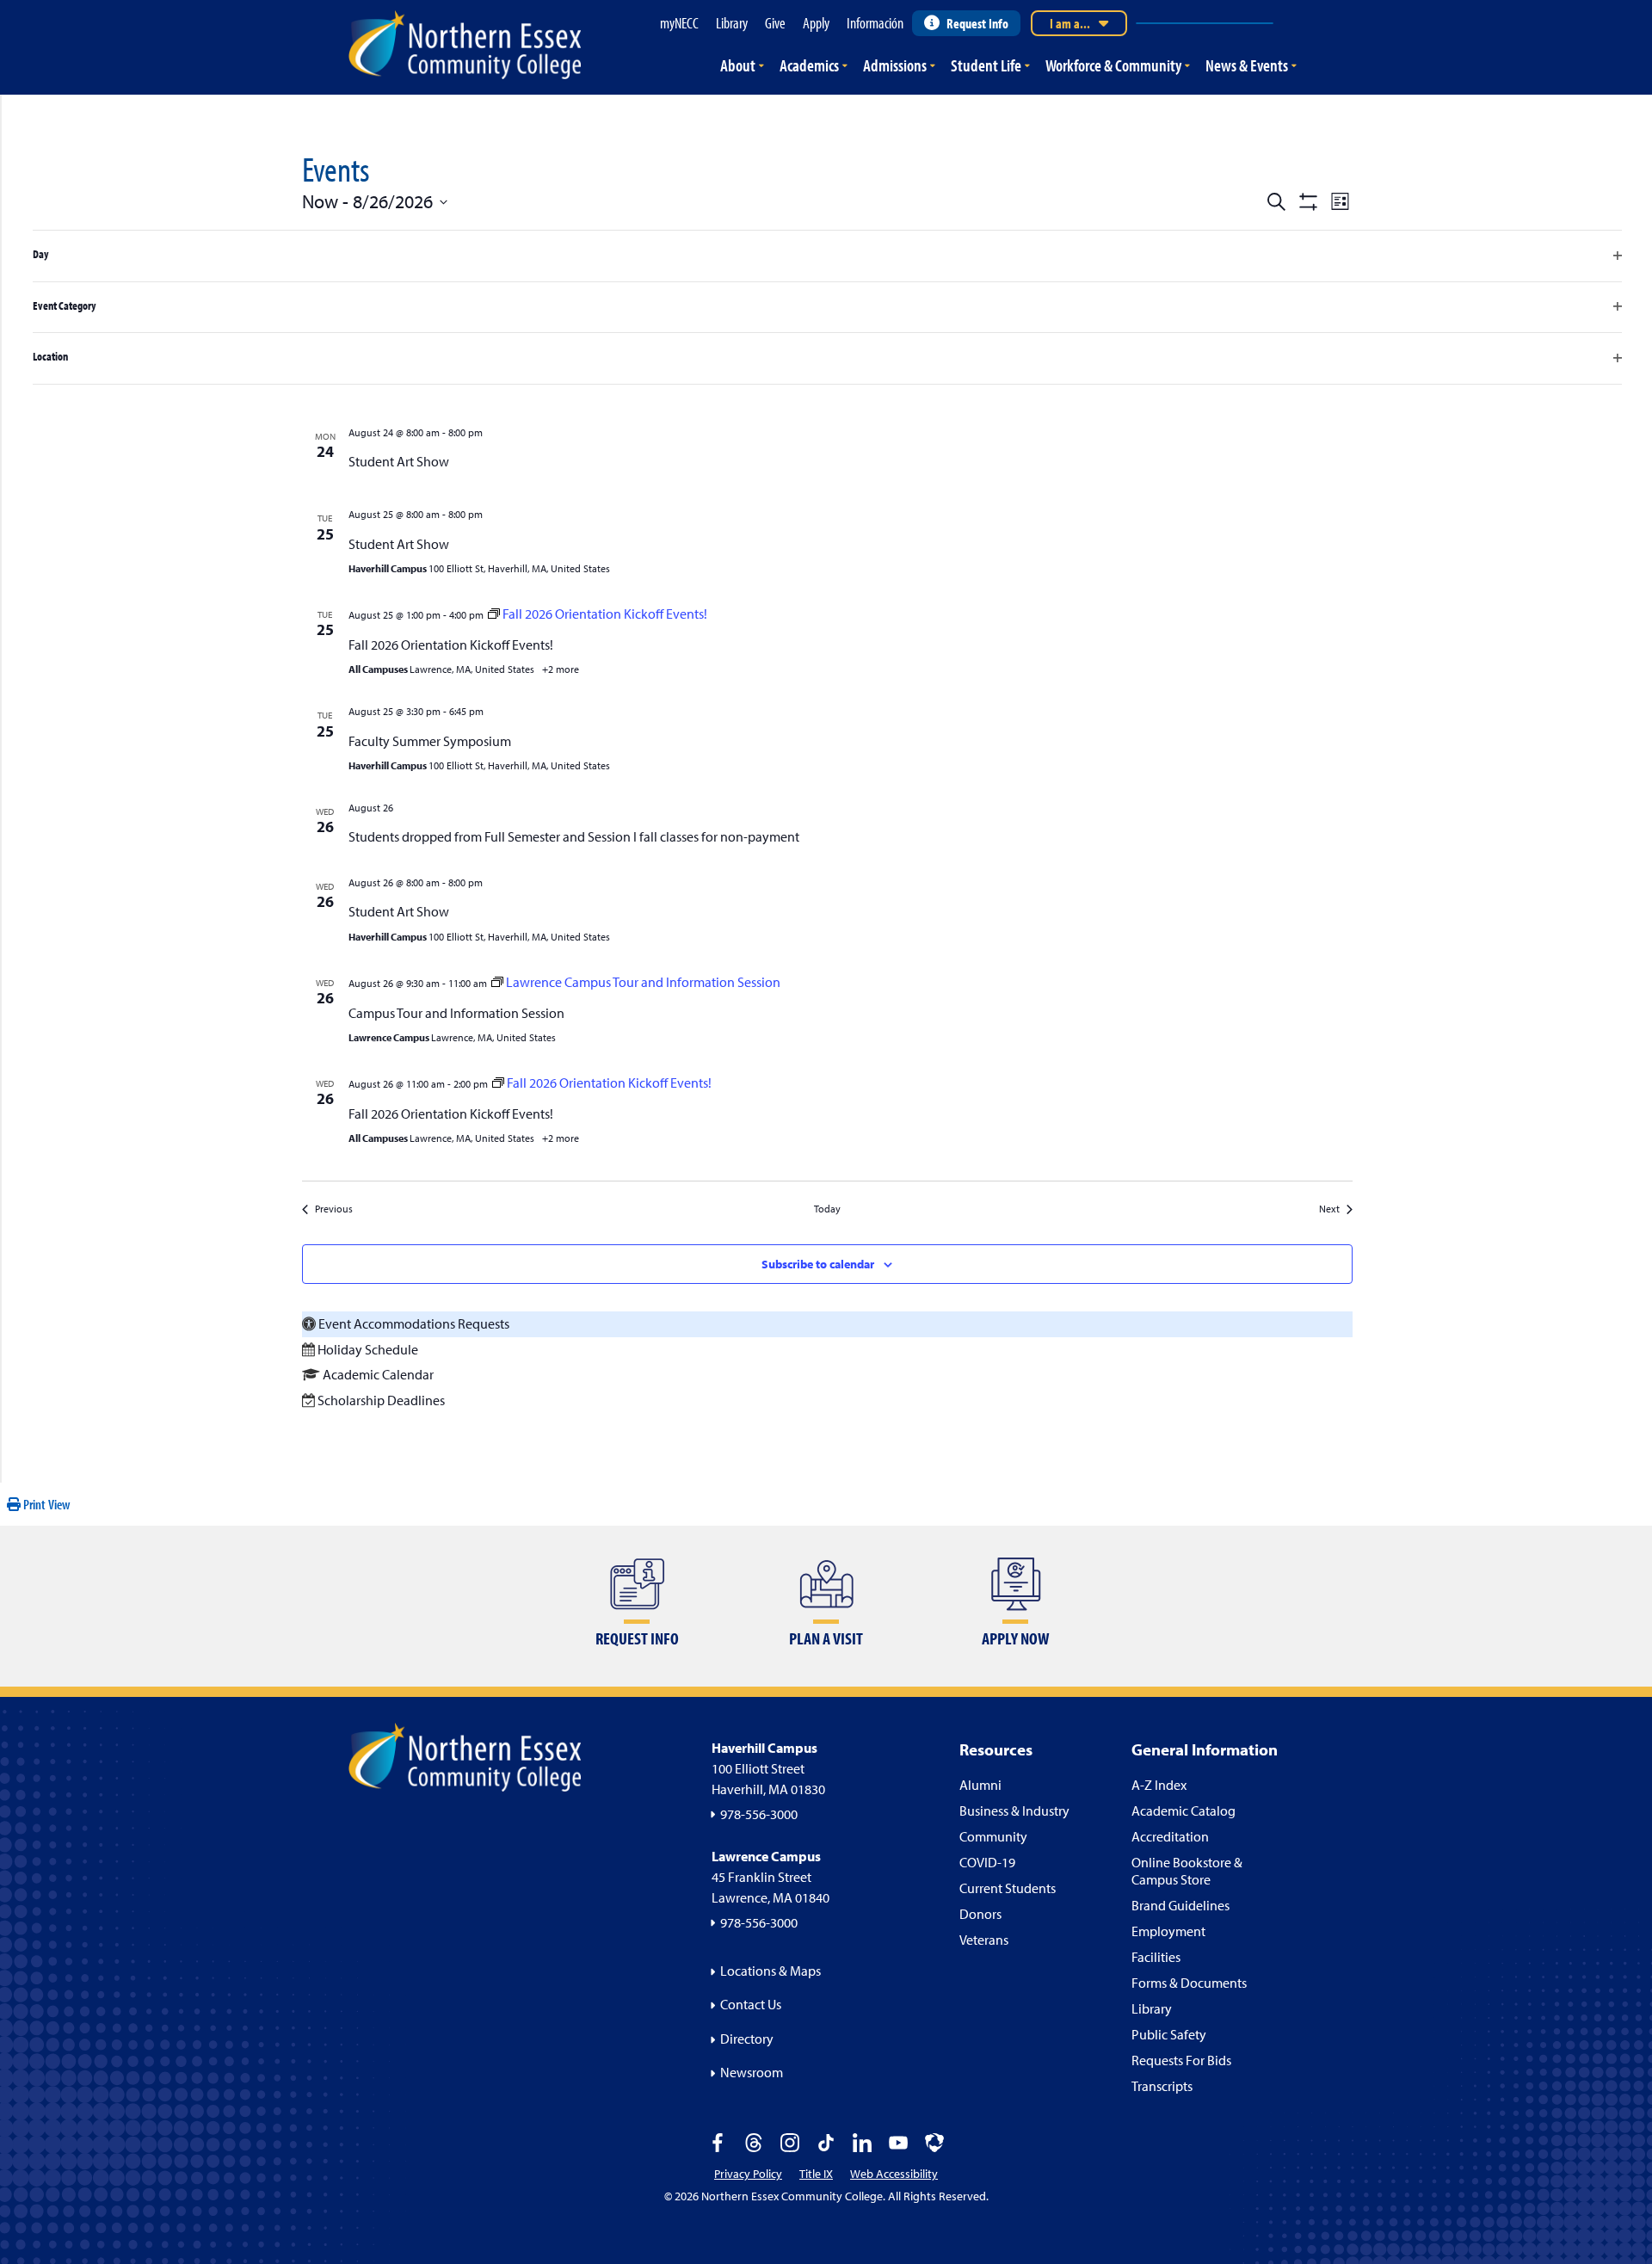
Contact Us (751, 2004)
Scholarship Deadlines (381, 1400)
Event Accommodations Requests (414, 1323)
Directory (747, 2039)
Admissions (895, 65)
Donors (980, 1914)
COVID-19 (987, 1862)
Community (993, 1836)
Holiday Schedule (368, 1349)
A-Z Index (1159, 1785)
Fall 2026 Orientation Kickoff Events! (451, 645)
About (738, 65)
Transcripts (1162, 2086)
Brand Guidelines (1180, 1905)
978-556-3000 (759, 1814)
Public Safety (1169, 2034)
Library (1152, 2008)
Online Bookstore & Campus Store (1187, 1871)
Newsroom (752, 2072)
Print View (46, 1504)
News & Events (1247, 65)
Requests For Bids (1181, 2060)
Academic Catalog (1184, 1811)
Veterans (984, 1940)
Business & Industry (1014, 1811)
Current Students (1008, 1888)
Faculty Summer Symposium (430, 741)
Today (827, 1209)
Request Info (977, 23)
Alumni (980, 1785)
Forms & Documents (1189, 1983)
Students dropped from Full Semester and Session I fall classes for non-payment (574, 836)
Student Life (986, 65)
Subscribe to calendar (818, 1264)
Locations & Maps (771, 1971)
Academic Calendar (378, 1374)
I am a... (1070, 23)
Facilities (1156, 1957)
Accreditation (1170, 1836)
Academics (809, 65)
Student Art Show (399, 461)
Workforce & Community (1113, 65)
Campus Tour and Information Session (456, 1013)
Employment (1168, 1931)
